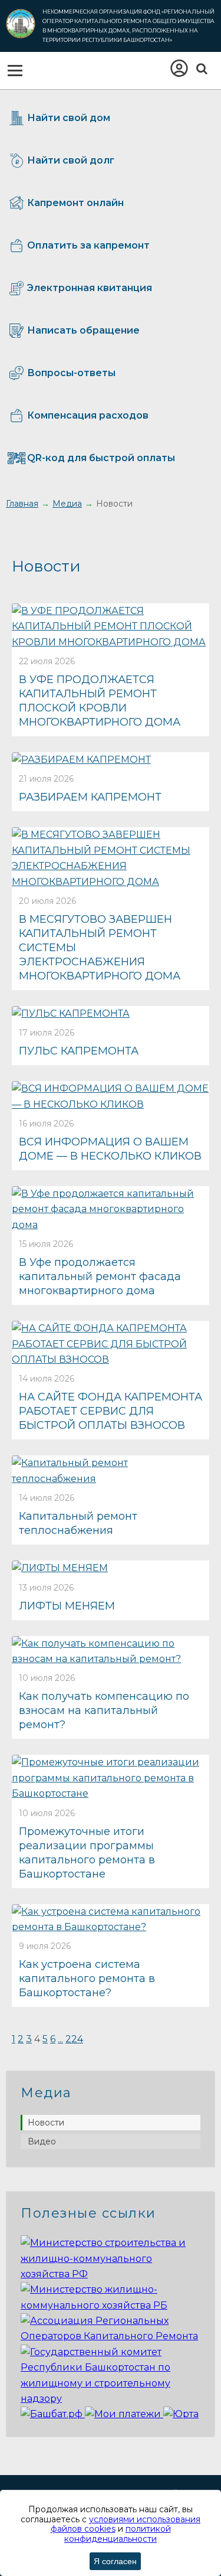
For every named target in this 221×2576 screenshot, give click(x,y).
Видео (42, 2141)
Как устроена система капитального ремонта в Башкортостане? (87, 1978)
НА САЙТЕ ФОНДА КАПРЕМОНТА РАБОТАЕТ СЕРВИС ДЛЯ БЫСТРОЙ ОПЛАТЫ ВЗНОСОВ (111, 1411)
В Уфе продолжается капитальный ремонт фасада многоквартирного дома (100, 1276)
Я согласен (115, 2561)
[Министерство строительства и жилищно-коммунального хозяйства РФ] (111, 2274)
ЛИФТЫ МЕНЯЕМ (67, 1606)
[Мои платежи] (124, 2414)
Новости (46, 2123)
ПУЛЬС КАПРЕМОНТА (79, 1051)
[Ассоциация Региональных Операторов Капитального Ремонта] (111, 2336)
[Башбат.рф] (53, 2414)
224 (74, 2039)
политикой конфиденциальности (118, 2534)
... (60, 2039)
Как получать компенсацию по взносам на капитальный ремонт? (104, 1710)
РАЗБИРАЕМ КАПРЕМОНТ (90, 797)
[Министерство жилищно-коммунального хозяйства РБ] (111, 2305)
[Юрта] (181, 2414)
